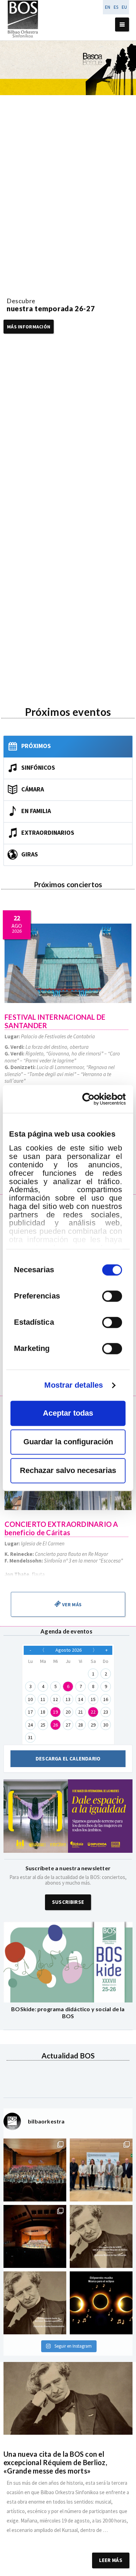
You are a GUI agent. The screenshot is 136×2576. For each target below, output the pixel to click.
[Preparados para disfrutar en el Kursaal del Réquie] (101, 2170)
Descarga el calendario (68, 1759)
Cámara (33, 789)
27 (68, 1725)
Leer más (111, 2560)
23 (106, 1712)
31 (30, 1737)
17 (30, 1712)
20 (68, 1712)
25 (43, 1725)
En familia (36, 810)
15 (93, 1699)
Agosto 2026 (69, 1650)
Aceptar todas (68, 1413)
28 (81, 1725)
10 (30, 1699)
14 (81, 1699)
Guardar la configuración (68, 1442)
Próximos (36, 745)
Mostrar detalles (74, 1385)
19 (55, 1712)
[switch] (112, 1296)
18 (43, 1712)
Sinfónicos (38, 767)
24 (30, 1725)
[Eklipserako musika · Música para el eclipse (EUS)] (101, 2303)
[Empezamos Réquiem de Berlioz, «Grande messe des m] (35, 2170)
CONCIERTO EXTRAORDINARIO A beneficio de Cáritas (61, 1528)
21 (81, 1712)
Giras (30, 854)
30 (106, 1725)
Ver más (71, 1604)
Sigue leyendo (68, 2539)
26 (55, 1725)
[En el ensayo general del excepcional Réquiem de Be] (35, 2236)
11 (43, 1699)
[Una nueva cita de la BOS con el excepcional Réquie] (101, 2236)
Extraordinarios (48, 832)
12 (55, 1699)
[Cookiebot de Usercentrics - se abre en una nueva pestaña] (96, 1099)
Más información (29, 327)
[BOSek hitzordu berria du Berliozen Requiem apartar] (35, 2303)
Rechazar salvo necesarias (68, 1470)
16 (106, 1699)
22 (93, 1712)
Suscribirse (68, 1902)
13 (68, 1699)
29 (93, 1725)
